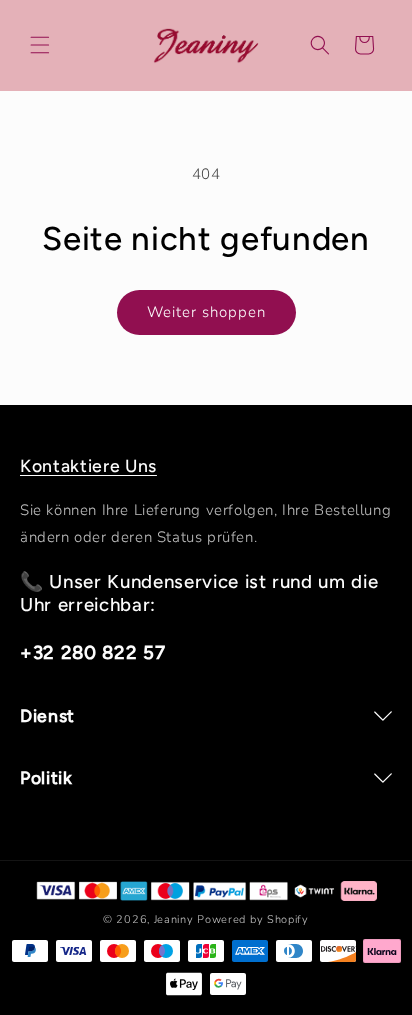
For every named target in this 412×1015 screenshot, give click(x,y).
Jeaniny (174, 919)
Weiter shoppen (206, 312)
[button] (40, 45)
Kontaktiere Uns (88, 465)
